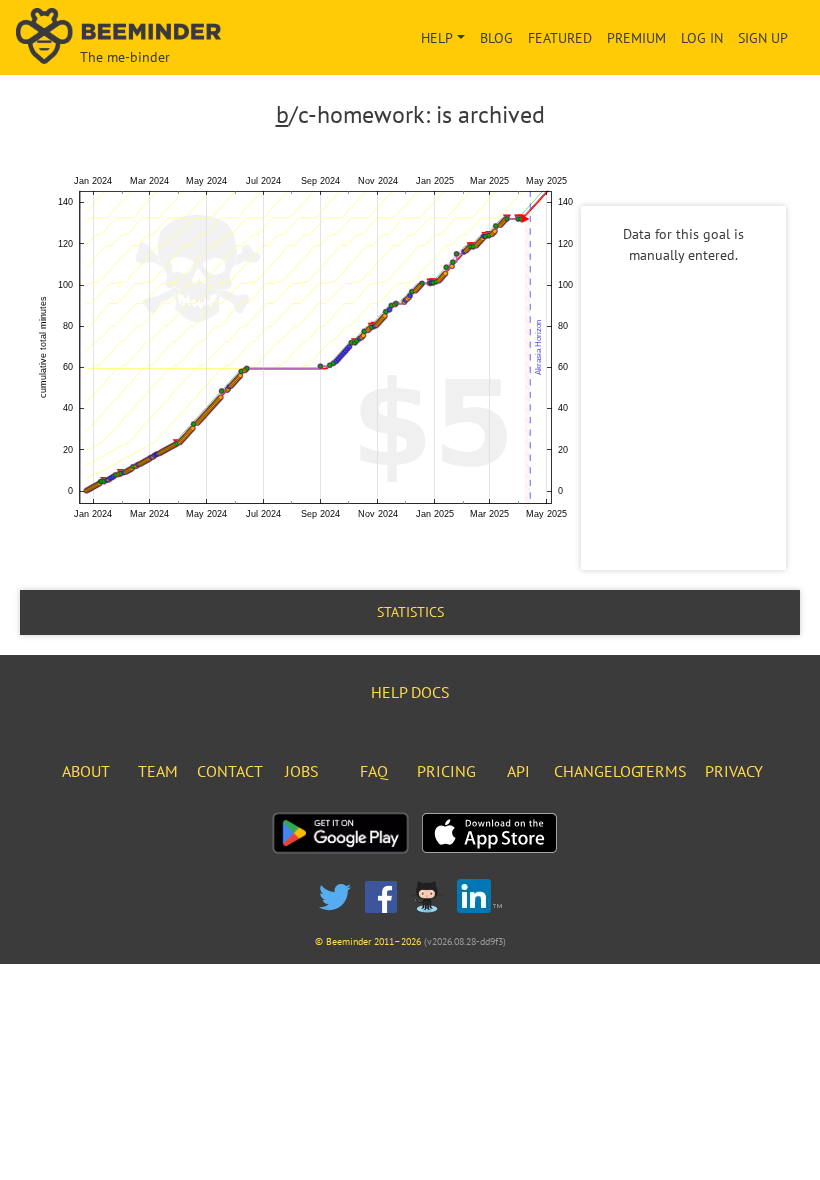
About (86, 771)
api (518, 771)
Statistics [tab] (410, 612)
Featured (560, 38)
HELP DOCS (410, 692)
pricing (446, 771)
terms (662, 771)
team (158, 771)
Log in (702, 38)
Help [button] (437, 38)
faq (374, 771)
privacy (734, 771)
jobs (302, 771)
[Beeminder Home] (137, 37)
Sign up (763, 38)
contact (230, 771)
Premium (636, 38)
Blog (496, 38)
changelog (597, 771)
